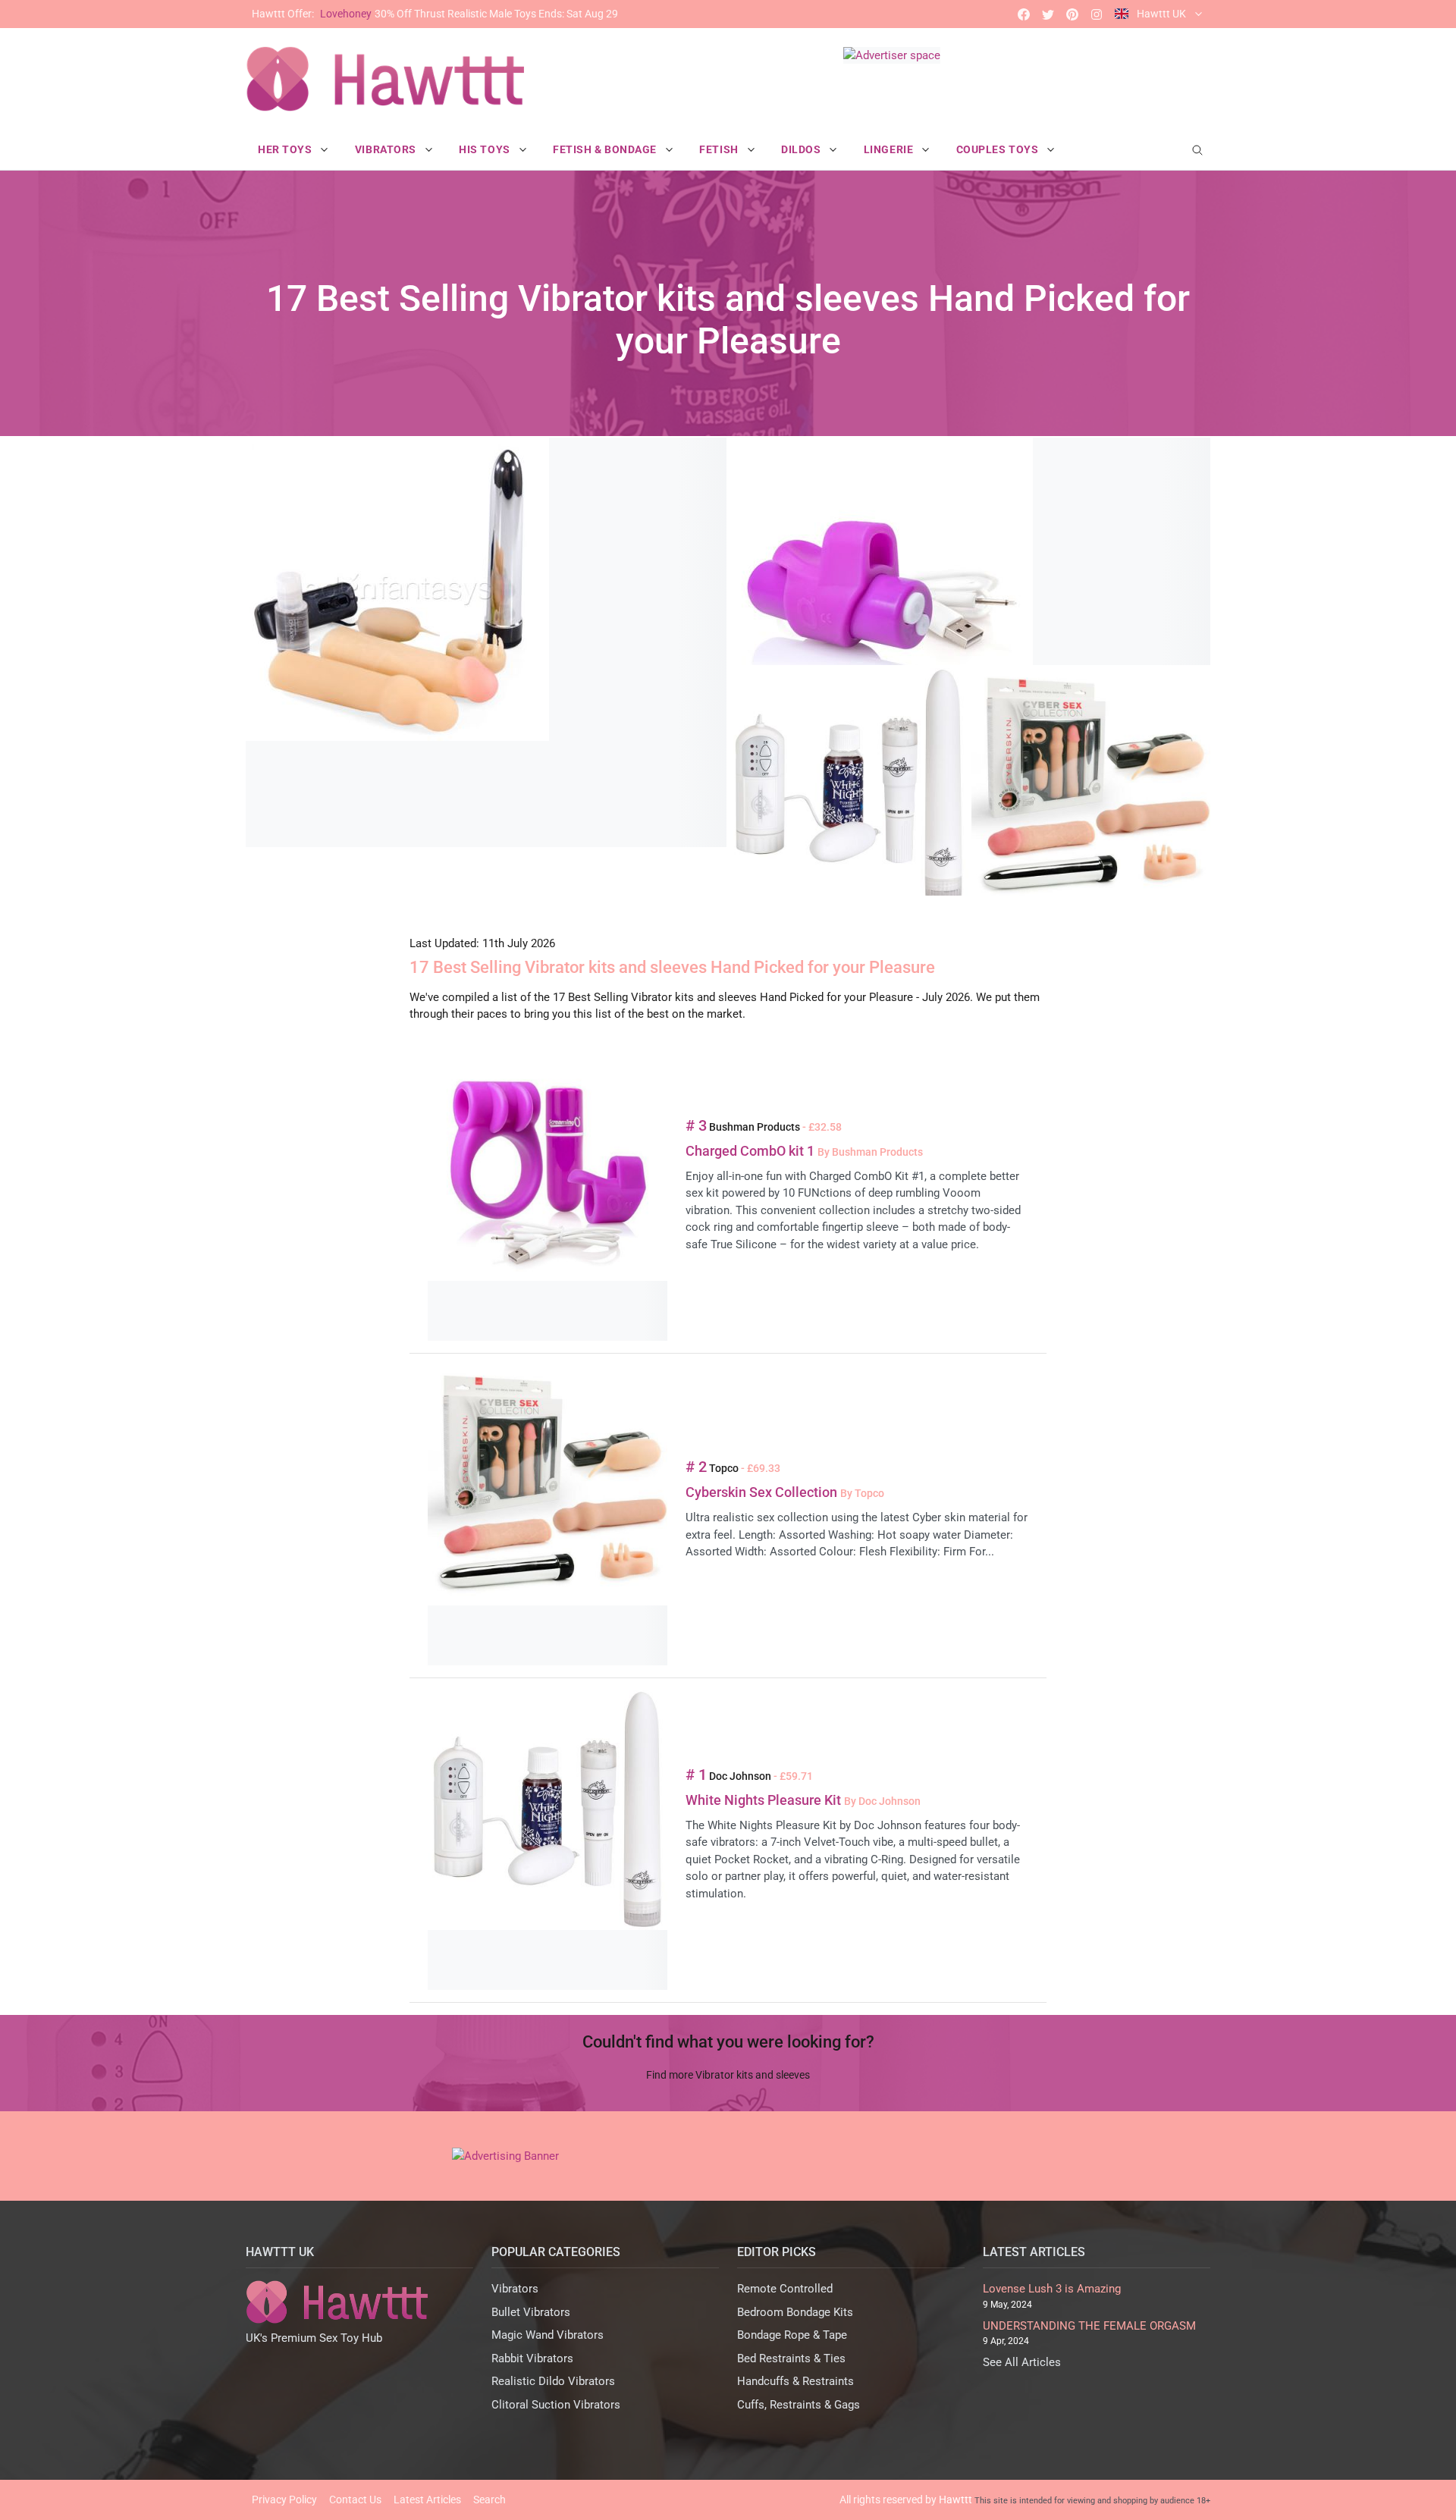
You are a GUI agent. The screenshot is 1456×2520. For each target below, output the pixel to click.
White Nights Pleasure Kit (765, 1800)
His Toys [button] (486, 149)
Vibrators (515, 2289)
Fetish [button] (720, 149)
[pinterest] (1072, 14)
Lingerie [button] (890, 149)
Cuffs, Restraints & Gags (799, 2405)
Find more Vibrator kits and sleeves (728, 2075)
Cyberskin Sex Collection (763, 1492)
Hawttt (955, 2500)
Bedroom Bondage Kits (795, 2312)
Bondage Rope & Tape (792, 2335)
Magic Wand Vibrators (548, 2335)
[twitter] (1048, 14)
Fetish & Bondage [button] (606, 149)
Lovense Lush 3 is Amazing (1052, 2289)
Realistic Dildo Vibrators (553, 2381)
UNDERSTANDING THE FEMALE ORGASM (1089, 2326)
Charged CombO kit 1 (752, 1151)
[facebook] (1024, 14)
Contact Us (355, 2500)
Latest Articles (427, 2500)
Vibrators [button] (387, 149)
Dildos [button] (802, 149)
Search (490, 2500)
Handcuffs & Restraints (795, 2381)
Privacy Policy (284, 2500)
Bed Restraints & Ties (791, 2358)
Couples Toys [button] (999, 149)
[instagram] (1097, 14)
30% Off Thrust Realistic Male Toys (435, 14)
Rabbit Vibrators (532, 2358)
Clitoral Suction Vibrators (556, 2405)
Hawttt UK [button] (1161, 14)
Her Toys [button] (286, 149)
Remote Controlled (785, 2289)
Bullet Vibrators (531, 2312)
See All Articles (1022, 2362)
